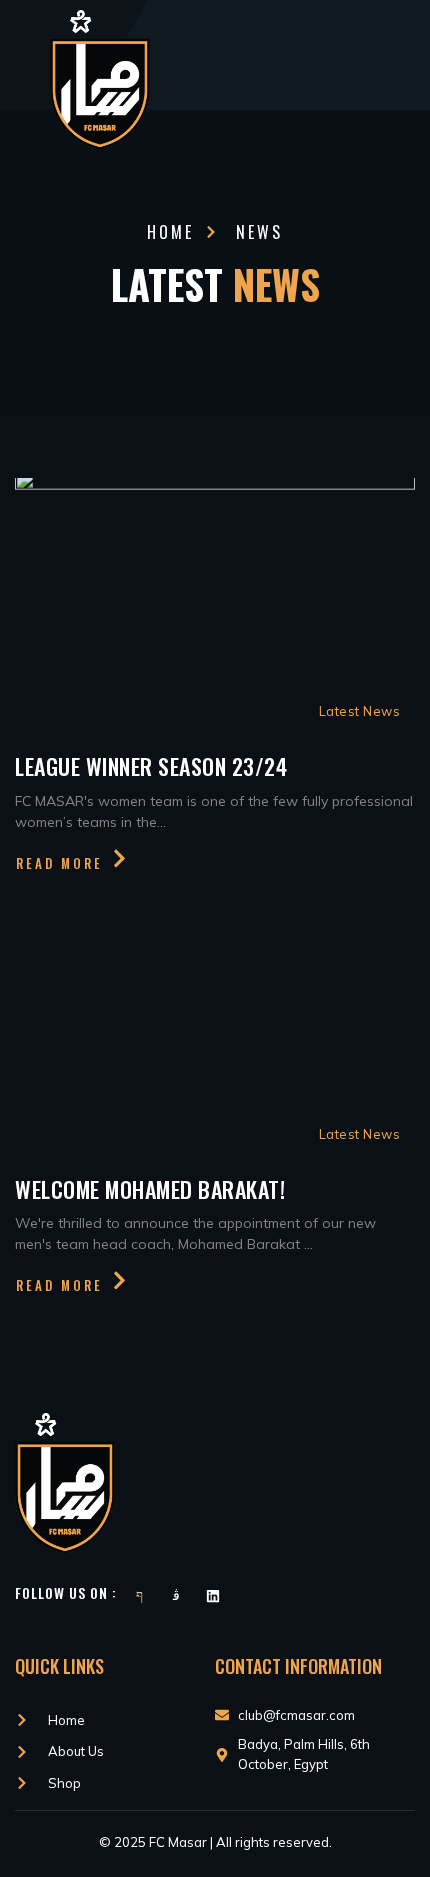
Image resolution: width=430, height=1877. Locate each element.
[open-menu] (408, 55)
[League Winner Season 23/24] (215, 603)
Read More (59, 862)
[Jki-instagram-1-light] (176, 1596)
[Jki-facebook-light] (139, 1596)
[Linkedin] (213, 1596)
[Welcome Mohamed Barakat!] (215, 1026)
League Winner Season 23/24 (151, 766)
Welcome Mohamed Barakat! (150, 1189)
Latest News (359, 711)
